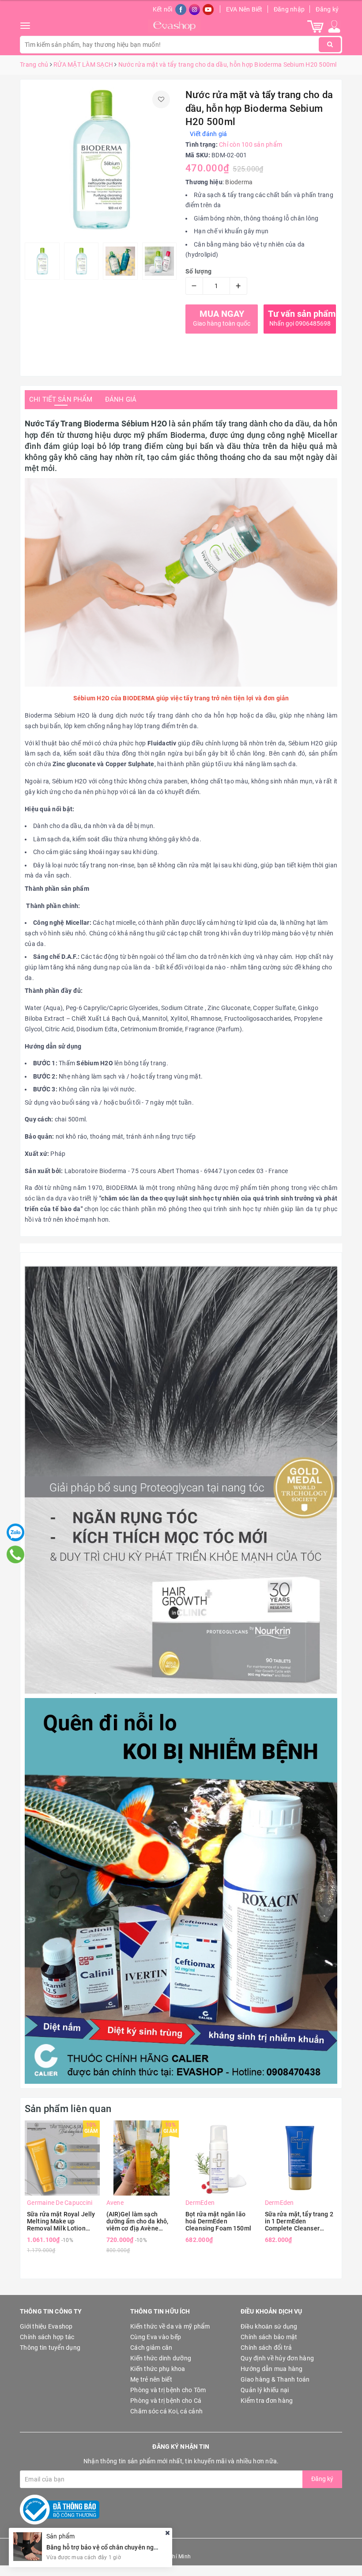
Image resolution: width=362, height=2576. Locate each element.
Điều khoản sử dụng (269, 2326)
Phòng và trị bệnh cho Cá (166, 2401)
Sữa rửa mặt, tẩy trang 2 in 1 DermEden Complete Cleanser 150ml (299, 2221)
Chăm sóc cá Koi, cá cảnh (166, 2411)
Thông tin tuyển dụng (50, 2348)
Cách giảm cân (151, 2348)
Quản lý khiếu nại (265, 2390)
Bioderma (239, 182)
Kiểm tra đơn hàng (267, 2401)
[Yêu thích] (161, 99)
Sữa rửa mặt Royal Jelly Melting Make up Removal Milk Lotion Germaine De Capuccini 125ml (61, 2221)
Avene (115, 2203)
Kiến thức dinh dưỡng (161, 2358)
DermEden (200, 2203)
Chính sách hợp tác (47, 2337)
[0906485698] (16, 1554)
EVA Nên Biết (244, 9)
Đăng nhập (289, 9)
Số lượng (198, 271)
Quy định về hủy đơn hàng (277, 2358)
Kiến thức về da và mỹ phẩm (170, 2326)
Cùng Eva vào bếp (156, 2337)
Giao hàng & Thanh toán (275, 2379)
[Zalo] (15, 1532)
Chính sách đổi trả (266, 2348)
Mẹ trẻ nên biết (151, 2379)
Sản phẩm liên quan (68, 2109)
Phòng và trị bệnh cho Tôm (168, 2390)
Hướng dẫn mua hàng (272, 2369)
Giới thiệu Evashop (46, 2326)
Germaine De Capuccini (60, 2203)
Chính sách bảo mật (269, 2337)
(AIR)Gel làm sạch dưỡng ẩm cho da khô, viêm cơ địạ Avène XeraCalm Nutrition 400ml (138, 2221)
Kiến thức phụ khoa (158, 2369)
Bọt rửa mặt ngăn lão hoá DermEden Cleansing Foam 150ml (218, 2221)
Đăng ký (327, 9)
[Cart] (315, 26)
